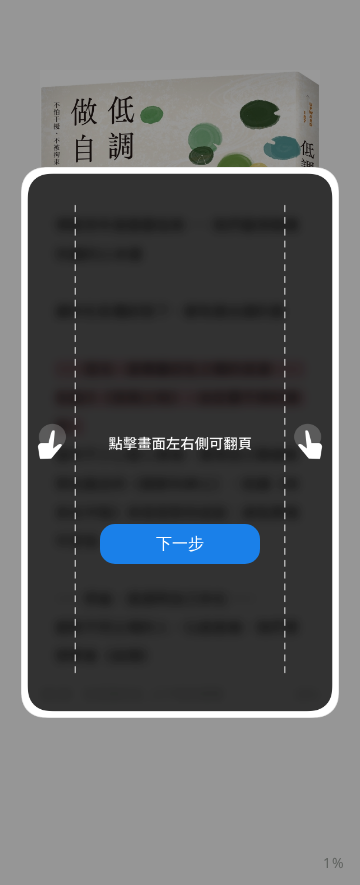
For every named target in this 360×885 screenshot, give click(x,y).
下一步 (180, 543)
